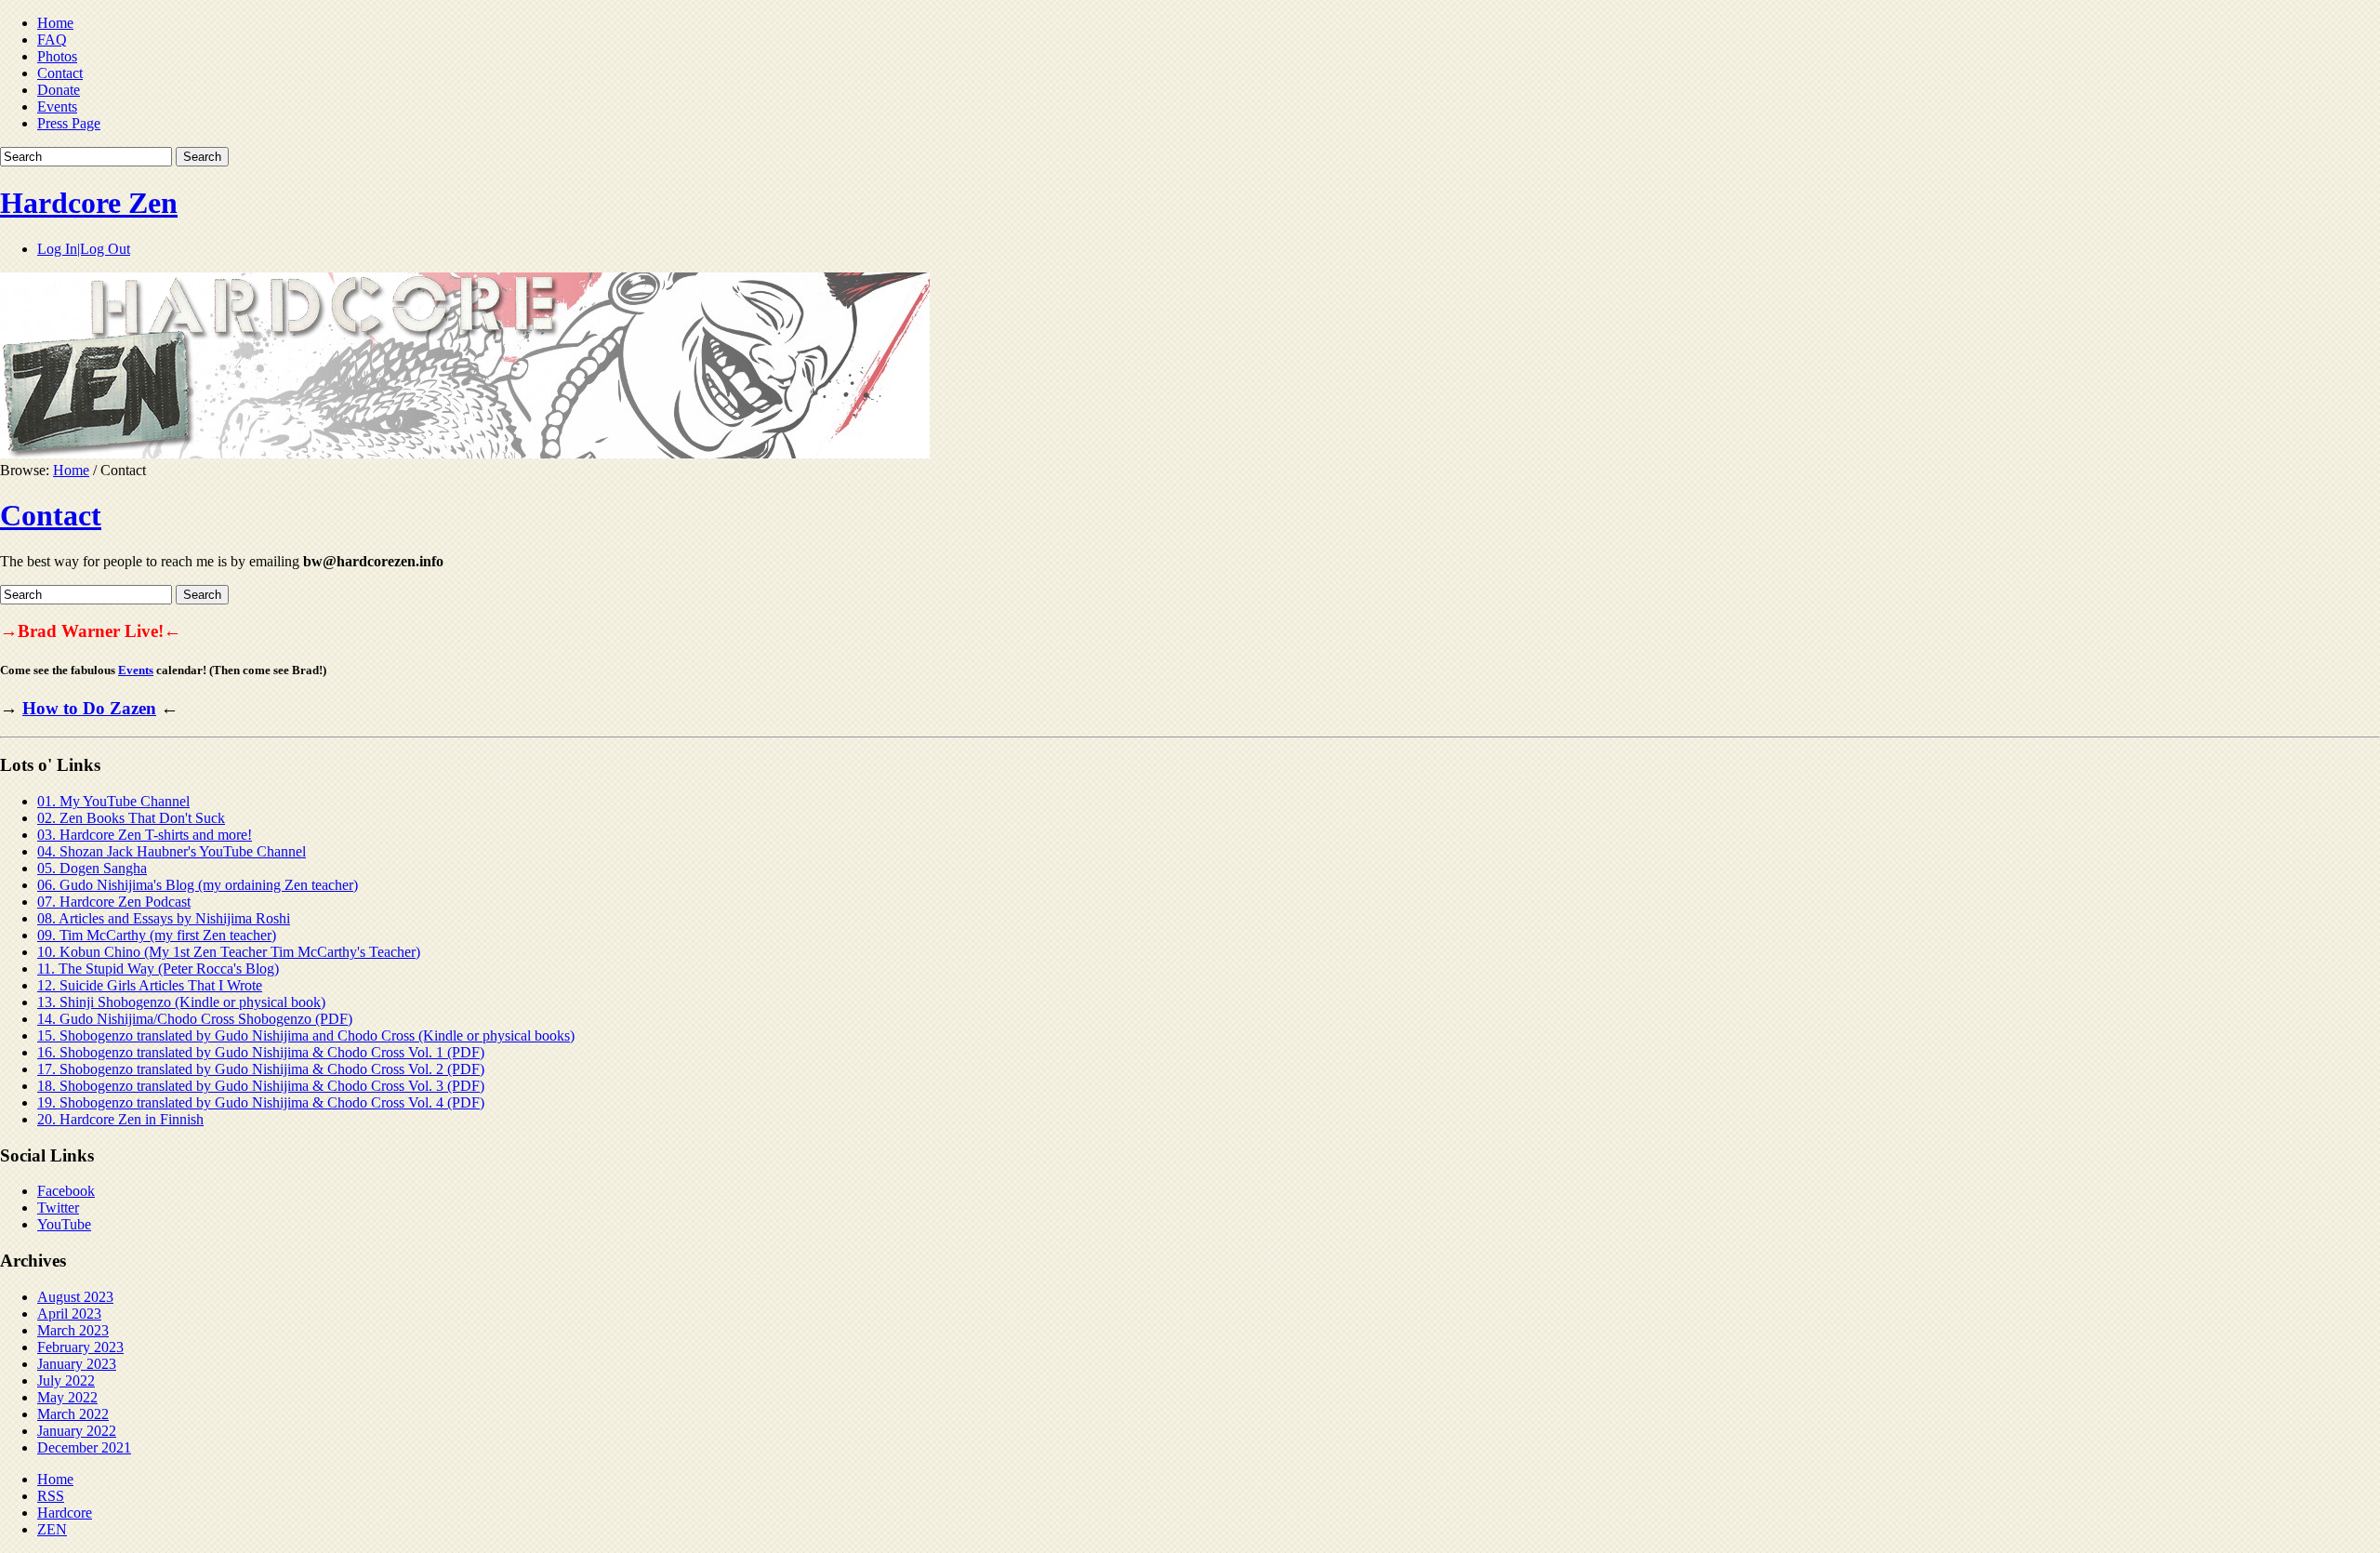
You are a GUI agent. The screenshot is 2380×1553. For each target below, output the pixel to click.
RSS (51, 1496)
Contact (60, 73)
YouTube (64, 1224)
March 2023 (73, 1330)
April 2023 (69, 1314)
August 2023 (75, 1297)
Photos (57, 56)
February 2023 (80, 1347)
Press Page (69, 123)
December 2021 (84, 1447)
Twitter (58, 1208)
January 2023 (77, 1364)
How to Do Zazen (89, 708)
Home (55, 23)
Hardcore (65, 1513)
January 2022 (77, 1431)
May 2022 (67, 1397)
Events (57, 106)
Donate (59, 90)
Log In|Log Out (84, 249)
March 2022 (73, 1414)
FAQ (52, 40)
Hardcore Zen (89, 203)
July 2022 (66, 1380)
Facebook (66, 1191)
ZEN (52, 1529)
